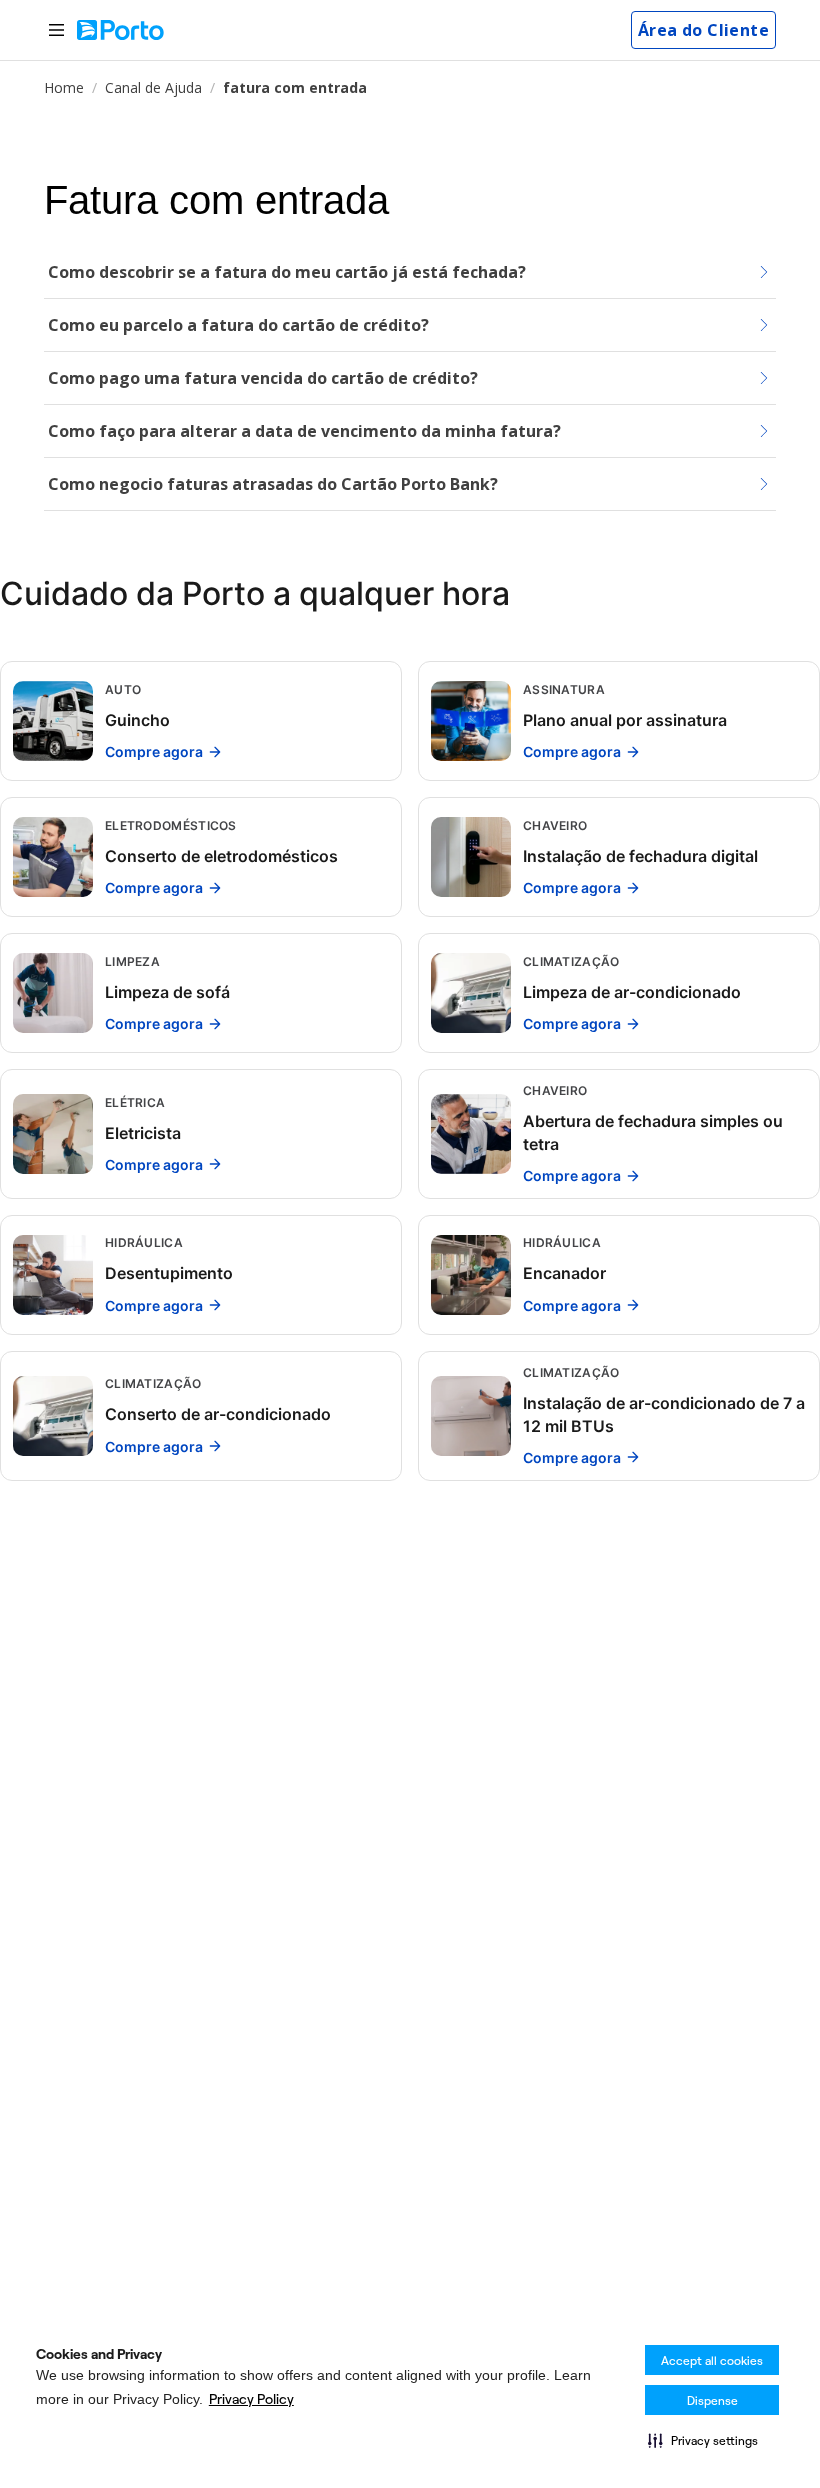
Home (64, 87)
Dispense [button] (712, 2400)
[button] (703, 2440)
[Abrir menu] (56, 30)
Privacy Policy (251, 2399)
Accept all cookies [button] (712, 2360)
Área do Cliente (703, 30)
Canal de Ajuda (153, 87)
